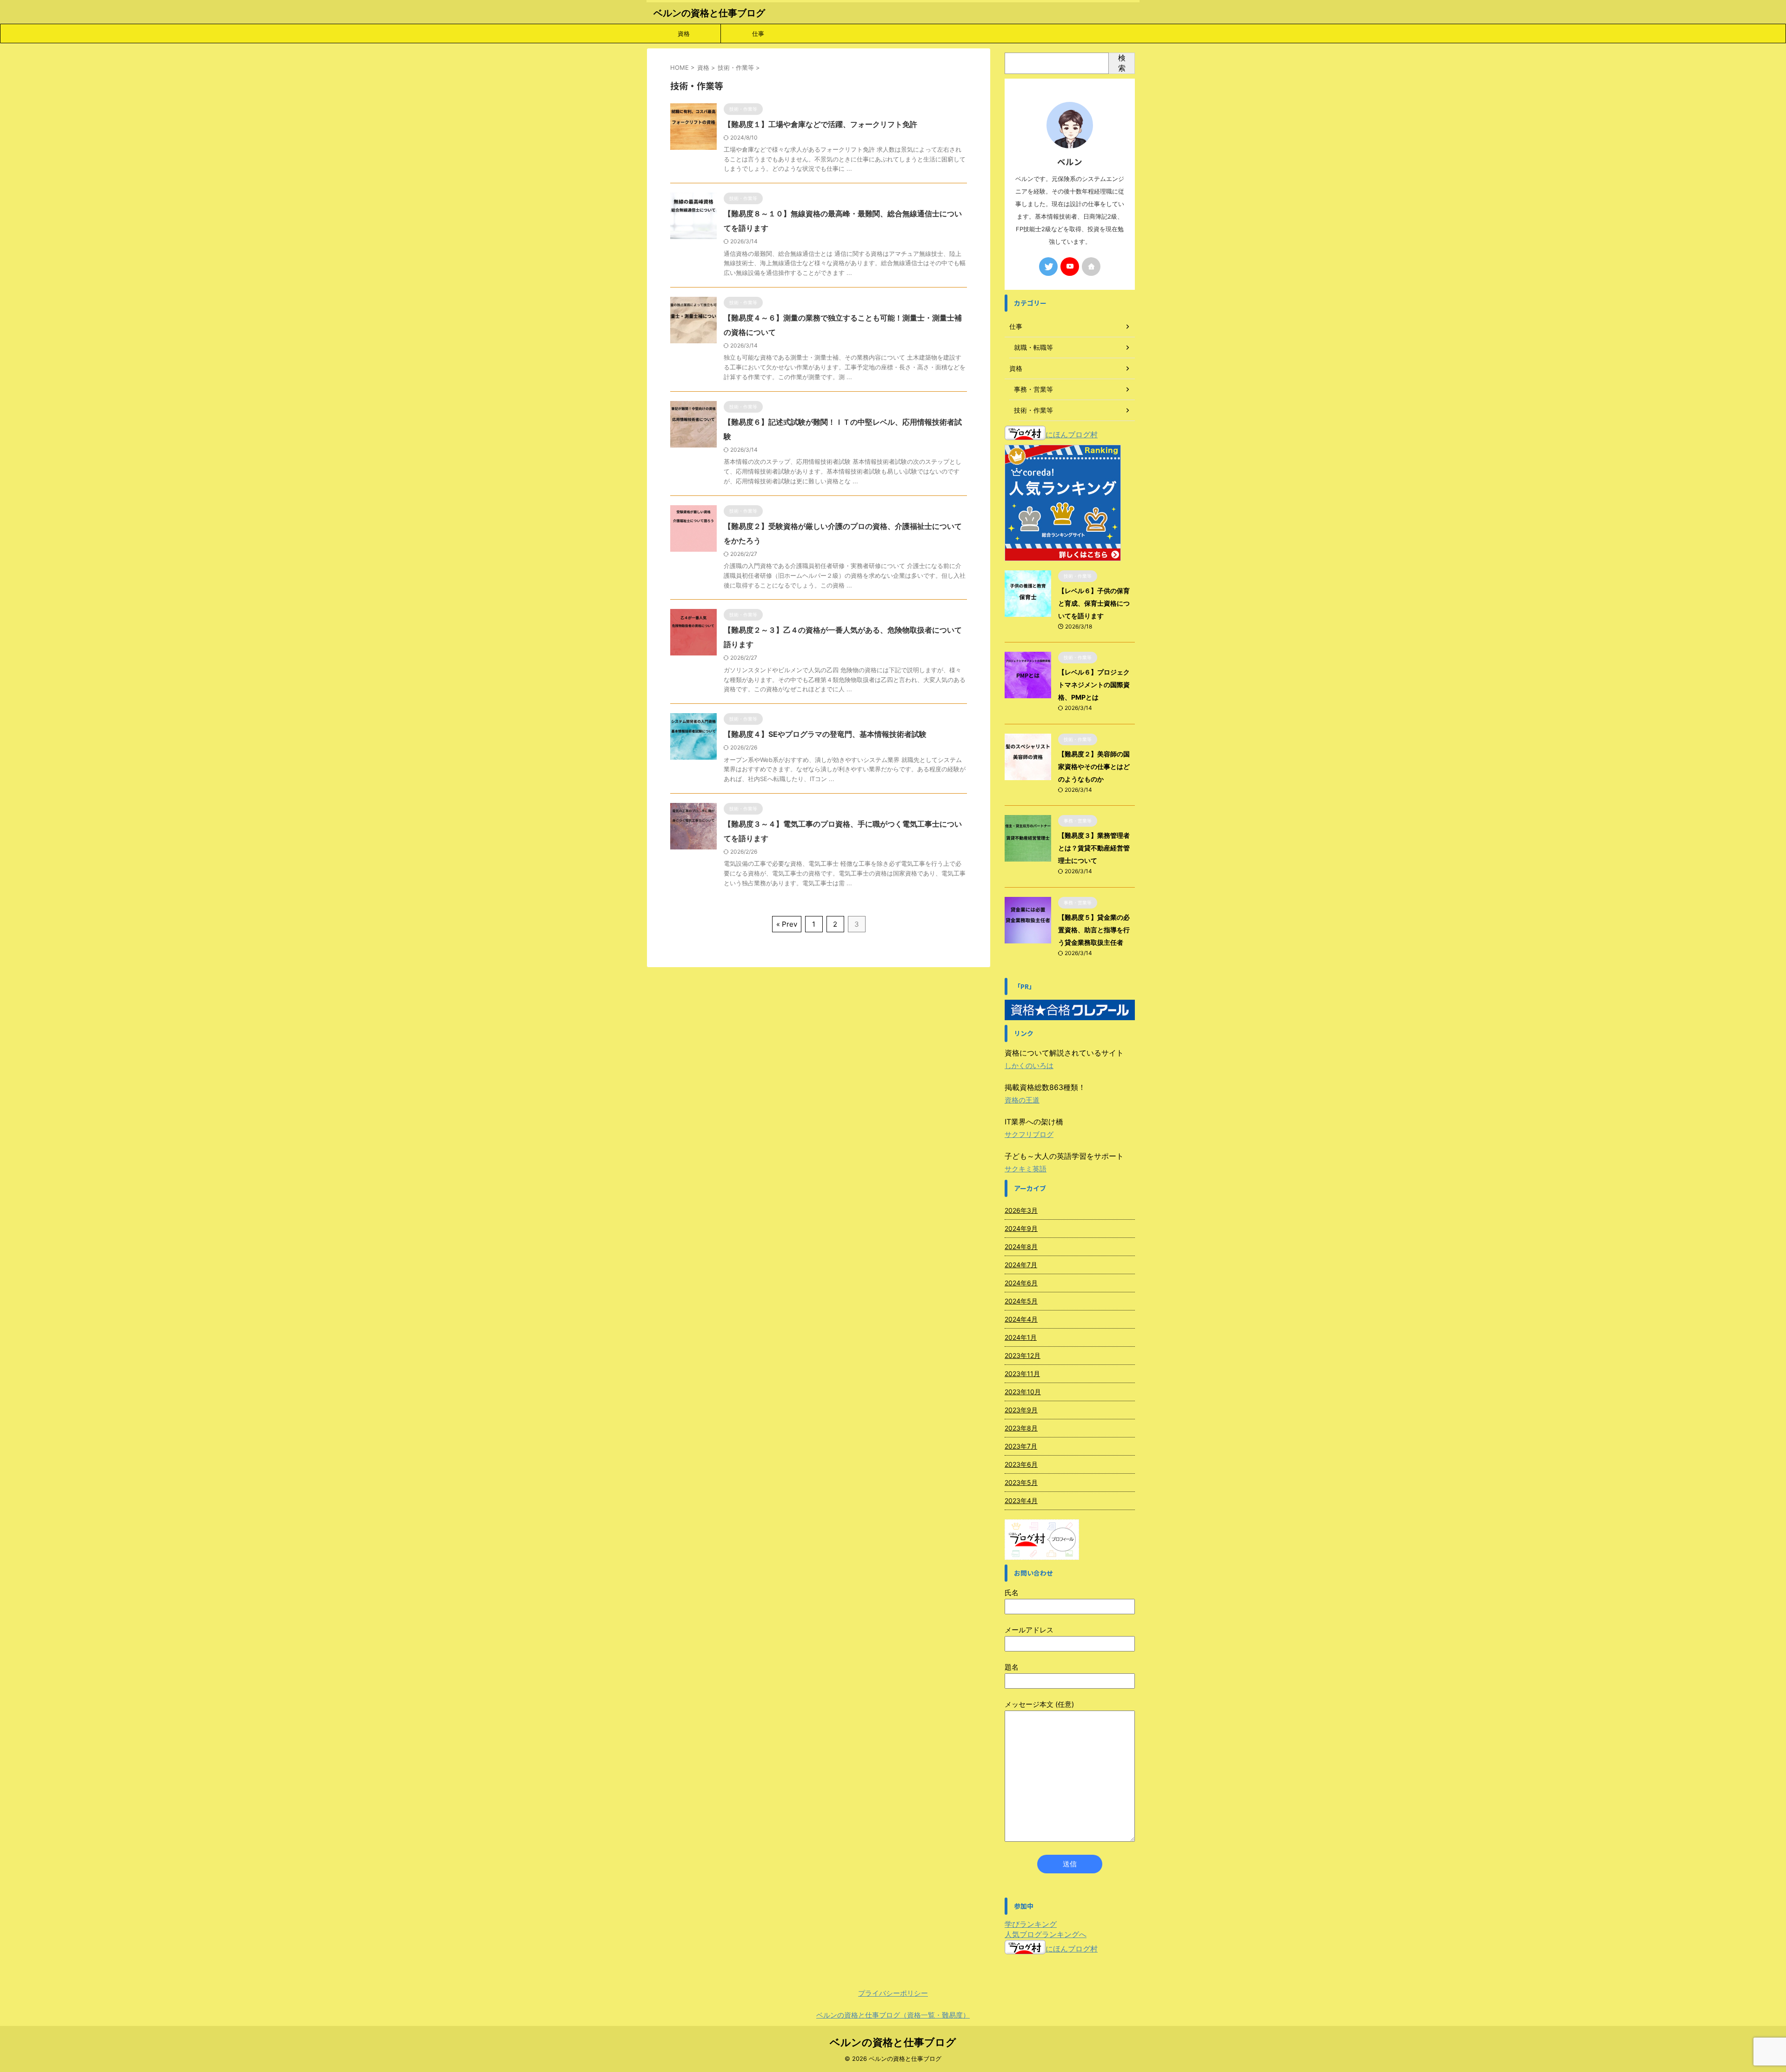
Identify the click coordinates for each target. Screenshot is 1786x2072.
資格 (684, 33)
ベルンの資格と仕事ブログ (709, 13)
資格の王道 (1022, 1100)
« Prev (787, 924)
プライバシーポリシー (893, 1993)
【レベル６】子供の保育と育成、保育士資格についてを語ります (1094, 603)
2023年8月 (1021, 1428)
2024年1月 (1021, 1337)
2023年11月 (1022, 1374)
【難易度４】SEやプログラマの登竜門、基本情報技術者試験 (825, 734)
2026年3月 (1021, 1210)
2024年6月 (1021, 1283)
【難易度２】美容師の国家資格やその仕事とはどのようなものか (1094, 766)
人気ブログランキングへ (1046, 1934)
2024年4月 (1021, 1319)
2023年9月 (1021, 1410)
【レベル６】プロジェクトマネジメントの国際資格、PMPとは (1094, 685)
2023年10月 (1023, 1392)
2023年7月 (1021, 1446)
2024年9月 (1021, 1228)
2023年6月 (1021, 1464)
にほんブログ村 (1072, 434)
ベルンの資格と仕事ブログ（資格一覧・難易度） (893, 2015)
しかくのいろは (1029, 1066)
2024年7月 (1021, 1265)
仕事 (758, 33)
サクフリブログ (1029, 1134)
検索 (1122, 63)
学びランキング (1031, 1924)
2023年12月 (1023, 1355)
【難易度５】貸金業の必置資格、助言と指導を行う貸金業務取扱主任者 (1094, 930)
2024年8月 (1021, 1247)
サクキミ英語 (1026, 1169)
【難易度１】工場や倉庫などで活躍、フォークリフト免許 (820, 124)
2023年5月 (1021, 1482)
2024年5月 (1021, 1301)
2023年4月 (1021, 1501)
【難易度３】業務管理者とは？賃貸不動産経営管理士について (1094, 848)
